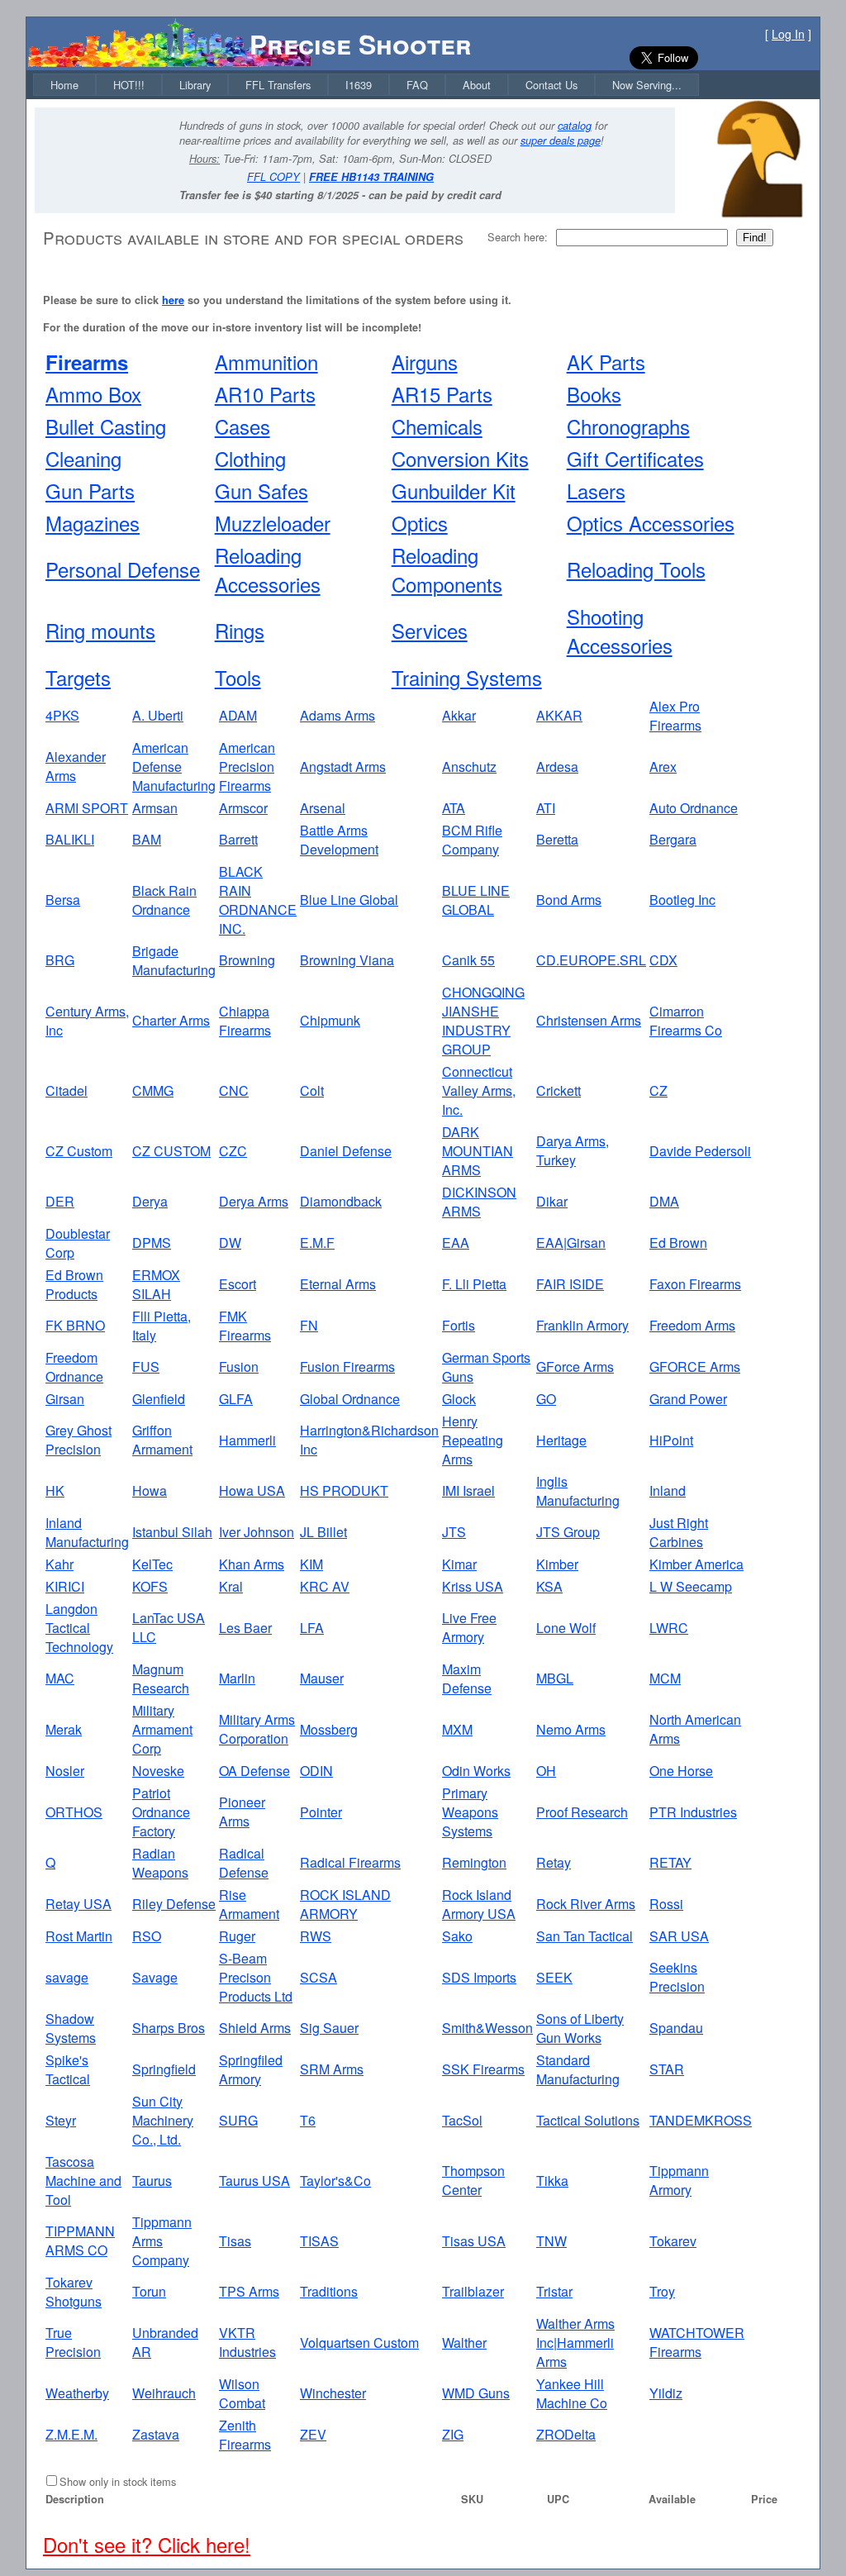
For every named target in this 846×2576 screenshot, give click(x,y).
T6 (308, 2120)
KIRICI (65, 1586)
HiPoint (671, 1440)
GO (546, 1399)
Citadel (67, 1090)
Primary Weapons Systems (470, 1812)
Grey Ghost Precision (78, 1440)
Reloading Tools (636, 569)
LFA (312, 1628)
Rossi (666, 1904)
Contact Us (551, 85)
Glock (459, 1399)
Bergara (673, 839)
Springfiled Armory (251, 2069)
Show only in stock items (118, 2481)
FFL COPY (273, 177)
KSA (549, 1586)
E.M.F (317, 1243)
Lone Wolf (566, 1628)
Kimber (557, 1564)
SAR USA (679, 1936)
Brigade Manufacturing (174, 960)
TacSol (462, 2120)
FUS (146, 1367)
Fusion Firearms (347, 1367)
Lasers (596, 490)
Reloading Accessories (268, 569)
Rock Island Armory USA (479, 1904)
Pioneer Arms (242, 1812)
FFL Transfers (278, 85)
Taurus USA (254, 2181)
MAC (60, 1678)
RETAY (670, 1862)
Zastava (156, 2434)
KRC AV (325, 1586)
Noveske (158, 1771)
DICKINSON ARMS (479, 1202)
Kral (231, 1586)
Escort (238, 1284)
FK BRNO (75, 1325)
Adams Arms (337, 715)
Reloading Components (447, 569)
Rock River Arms (586, 1904)
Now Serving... (647, 85)
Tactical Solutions (588, 2120)
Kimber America (696, 1564)
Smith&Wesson (487, 2028)
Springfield (164, 2069)
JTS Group (568, 1532)
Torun (149, 2291)
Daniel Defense (346, 1151)
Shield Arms (255, 2028)
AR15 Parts (442, 394)
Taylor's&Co (335, 2181)
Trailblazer (473, 2291)
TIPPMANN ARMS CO (80, 2240)
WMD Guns (476, 2393)
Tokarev (673, 2241)
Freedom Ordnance (74, 1367)
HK (55, 1490)
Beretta (557, 839)
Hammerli (247, 1440)
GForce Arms (575, 1367)
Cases (242, 426)
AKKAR (559, 715)
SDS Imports (479, 1977)
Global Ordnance (350, 1399)
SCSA (318, 1977)
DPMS (152, 1243)
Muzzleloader (273, 523)
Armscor (243, 808)
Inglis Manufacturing (578, 1491)
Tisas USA (474, 2241)
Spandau (676, 2028)
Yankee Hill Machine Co (572, 2393)
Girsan (65, 1399)
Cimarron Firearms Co (686, 1021)
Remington (474, 1862)
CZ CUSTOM (171, 1151)
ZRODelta (566, 2434)
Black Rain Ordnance (164, 900)
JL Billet (323, 1532)
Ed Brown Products (74, 1284)
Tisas (235, 2241)
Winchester (333, 2393)
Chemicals (437, 426)
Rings (240, 630)
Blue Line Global (349, 900)
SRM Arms (332, 2069)
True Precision (73, 2342)
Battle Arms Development (339, 840)
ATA (454, 808)
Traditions (329, 2291)
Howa (150, 1490)
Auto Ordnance (694, 808)
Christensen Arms (589, 1020)
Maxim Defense (467, 1678)
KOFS (150, 1586)
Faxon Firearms (695, 1284)
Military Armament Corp (162, 1729)
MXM (457, 1729)
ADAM (238, 715)
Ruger (237, 1936)
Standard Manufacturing (578, 2069)
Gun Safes (261, 490)
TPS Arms (249, 2291)
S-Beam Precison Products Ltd (256, 1977)
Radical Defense (244, 1863)
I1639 (359, 85)
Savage (155, 1977)
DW (230, 1243)
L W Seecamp (691, 1586)
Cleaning (83, 458)
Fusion (239, 1367)
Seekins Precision (677, 1977)
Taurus (152, 2181)
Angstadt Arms (343, 767)
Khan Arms (252, 1564)
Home (64, 85)
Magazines (93, 523)
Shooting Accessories (620, 631)
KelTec (152, 1564)
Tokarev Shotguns (74, 2292)
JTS (454, 1532)
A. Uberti (158, 715)
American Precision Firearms (247, 767)
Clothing (250, 458)
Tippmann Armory (679, 2180)
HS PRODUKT (344, 1490)
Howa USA (252, 1490)
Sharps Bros (169, 2028)
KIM (311, 1564)
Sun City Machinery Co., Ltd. (163, 2120)
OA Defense (254, 1771)
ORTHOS (74, 1812)
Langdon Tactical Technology (79, 1628)
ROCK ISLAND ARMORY (345, 1904)
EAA (456, 1243)
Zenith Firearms (245, 2435)
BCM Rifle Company (472, 840)
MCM (665, 1678)
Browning (247, 960)
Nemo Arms (571, 1729)
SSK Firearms (483, 2069)
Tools (238, 677)
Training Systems (467, 677)
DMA (664, 1201)
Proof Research (582, 1812)
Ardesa (557, 767)
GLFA (236, 1399)
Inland (668, 1490)
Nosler (65, 1771)
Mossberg (329, 1729)
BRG (60, 960)
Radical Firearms (350, 1862)
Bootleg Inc (682, 900)
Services (430, 630)
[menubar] (366, 85)
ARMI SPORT (87, 808)
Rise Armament (249, 1904)
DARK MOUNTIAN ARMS (478, 1151)
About (477, 85)
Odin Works (476, 1771)
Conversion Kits (460, 458)
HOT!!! (129, 85)
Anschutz (469, 767)
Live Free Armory (469, 1627)
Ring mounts (100, 630)
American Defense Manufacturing (174, 767)
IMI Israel (468, 1490)
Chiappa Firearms (245, 1021)
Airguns (425, 362)
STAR (667, 2069)
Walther (464, 2343)
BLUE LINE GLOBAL (476, 900)
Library (195, 85)
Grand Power (688, 1399)
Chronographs (628, 426)
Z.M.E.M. (71, 2434)
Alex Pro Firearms (675, 716)
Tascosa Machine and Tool (83, 2181)
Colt (312, 1090)
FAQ (417, 85)
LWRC (669, 1628)
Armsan (155, 808)
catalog (575, 126)
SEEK (554, 1977)
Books (594, 394)
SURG (238, 2120)
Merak (64, 1729)
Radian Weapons (160, 1863)
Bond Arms (569, 900)
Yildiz (666, 2393)
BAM (147, 839)
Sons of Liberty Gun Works (580, 2028)
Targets (78, 677)
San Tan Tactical (585, 1936)
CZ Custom (79, 1151)
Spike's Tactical (68, 2069)
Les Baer (245, 1628)
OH (546, 1771)
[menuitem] (64, 85)
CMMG (153, 1090)
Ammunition (266, 362)
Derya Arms (254, 1201)
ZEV (313, 2434)
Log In (788, 34)
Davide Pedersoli (700, 1151)
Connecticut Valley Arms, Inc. (479, 1090)
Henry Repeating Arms (473, 1440)
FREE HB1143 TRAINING (371, 177)
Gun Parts (90, 490)
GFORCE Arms (695, 1367)
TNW (551, 2241)
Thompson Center (473, 2180)
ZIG (453, 2434)
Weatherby (77, 2393)
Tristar (554, 2291)
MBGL (555, 1678)
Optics (420, 523)
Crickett (558, 1090)
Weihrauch (164, 2393)
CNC (234, 1090)
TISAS (319, 2241)
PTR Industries (693, 1812)
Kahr (59, 1564)
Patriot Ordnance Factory (161, 1812)
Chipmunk (330, 1020)
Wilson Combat (242, 2393)
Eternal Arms (338, 1284)
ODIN (316, 1771)
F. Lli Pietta (474, 1284)
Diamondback (341, 1201)
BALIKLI (70, 839)
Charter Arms (171, 1020)
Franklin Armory (582, 1325)
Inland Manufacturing (87, 1532)
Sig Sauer (329, 2028)
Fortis (459, 1325)
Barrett (238, 839)
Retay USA (78, 1904)
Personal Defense (123, 569)
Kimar (459, 1564)
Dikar (552, 1201)
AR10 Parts (265, 394)
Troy (662, 2291)
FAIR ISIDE (570, 1284)
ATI (546, 808)
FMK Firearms (245, 1326)
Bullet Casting (106, 426)
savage (67, 1977)
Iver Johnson (257, 1532)
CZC (233, 1151)
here (173, 300)
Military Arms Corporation (257, 1729)
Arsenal (323, 808)
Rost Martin (79, 1936)
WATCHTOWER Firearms (697, 2342)
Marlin (237, 1678)
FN (309, 1325)
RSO (147, 1936)
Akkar (459, 715)
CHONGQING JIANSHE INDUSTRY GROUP (483, 1021)
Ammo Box (93, 394)
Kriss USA (473, 1586)
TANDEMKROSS (701, 2120)
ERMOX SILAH (156, 1284)
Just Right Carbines (679, 1532)
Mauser (322, 1678)
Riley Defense (174, 1904)
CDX (663, 960)
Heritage (561, 1440)
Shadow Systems (71, 2028)
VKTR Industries (247, 2342)
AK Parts (606, 362)
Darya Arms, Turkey (573, 1150)
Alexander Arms (76, 766)
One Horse (681, 1771)
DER (60, 1201)
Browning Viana (347, 960)
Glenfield (159, 1399)
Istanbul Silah (172, 1532)
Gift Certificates (635, 458)
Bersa (63, 900)
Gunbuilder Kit (454, 490)
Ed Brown (678, 1243)
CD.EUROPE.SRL (591, 960)
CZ (658, 1090)
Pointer (321, 1812)
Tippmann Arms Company (162, 2241)
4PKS (62, 715)
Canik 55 (468, 960)
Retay (554, 1862)
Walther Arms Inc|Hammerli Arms (575, 2343)
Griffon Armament (162, 1440)
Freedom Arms (692, 1325)
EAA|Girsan (571, 1243)
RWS (316, 1936)
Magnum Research (161, 1678)
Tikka (552, 2181)
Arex (663, 767)
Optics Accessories (651, 523)
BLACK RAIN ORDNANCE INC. (258, 900)
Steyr (61, 2120)
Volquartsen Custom (359, 2343)
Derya (150, 1201)
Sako (457, 1936)
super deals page (561, 140)
